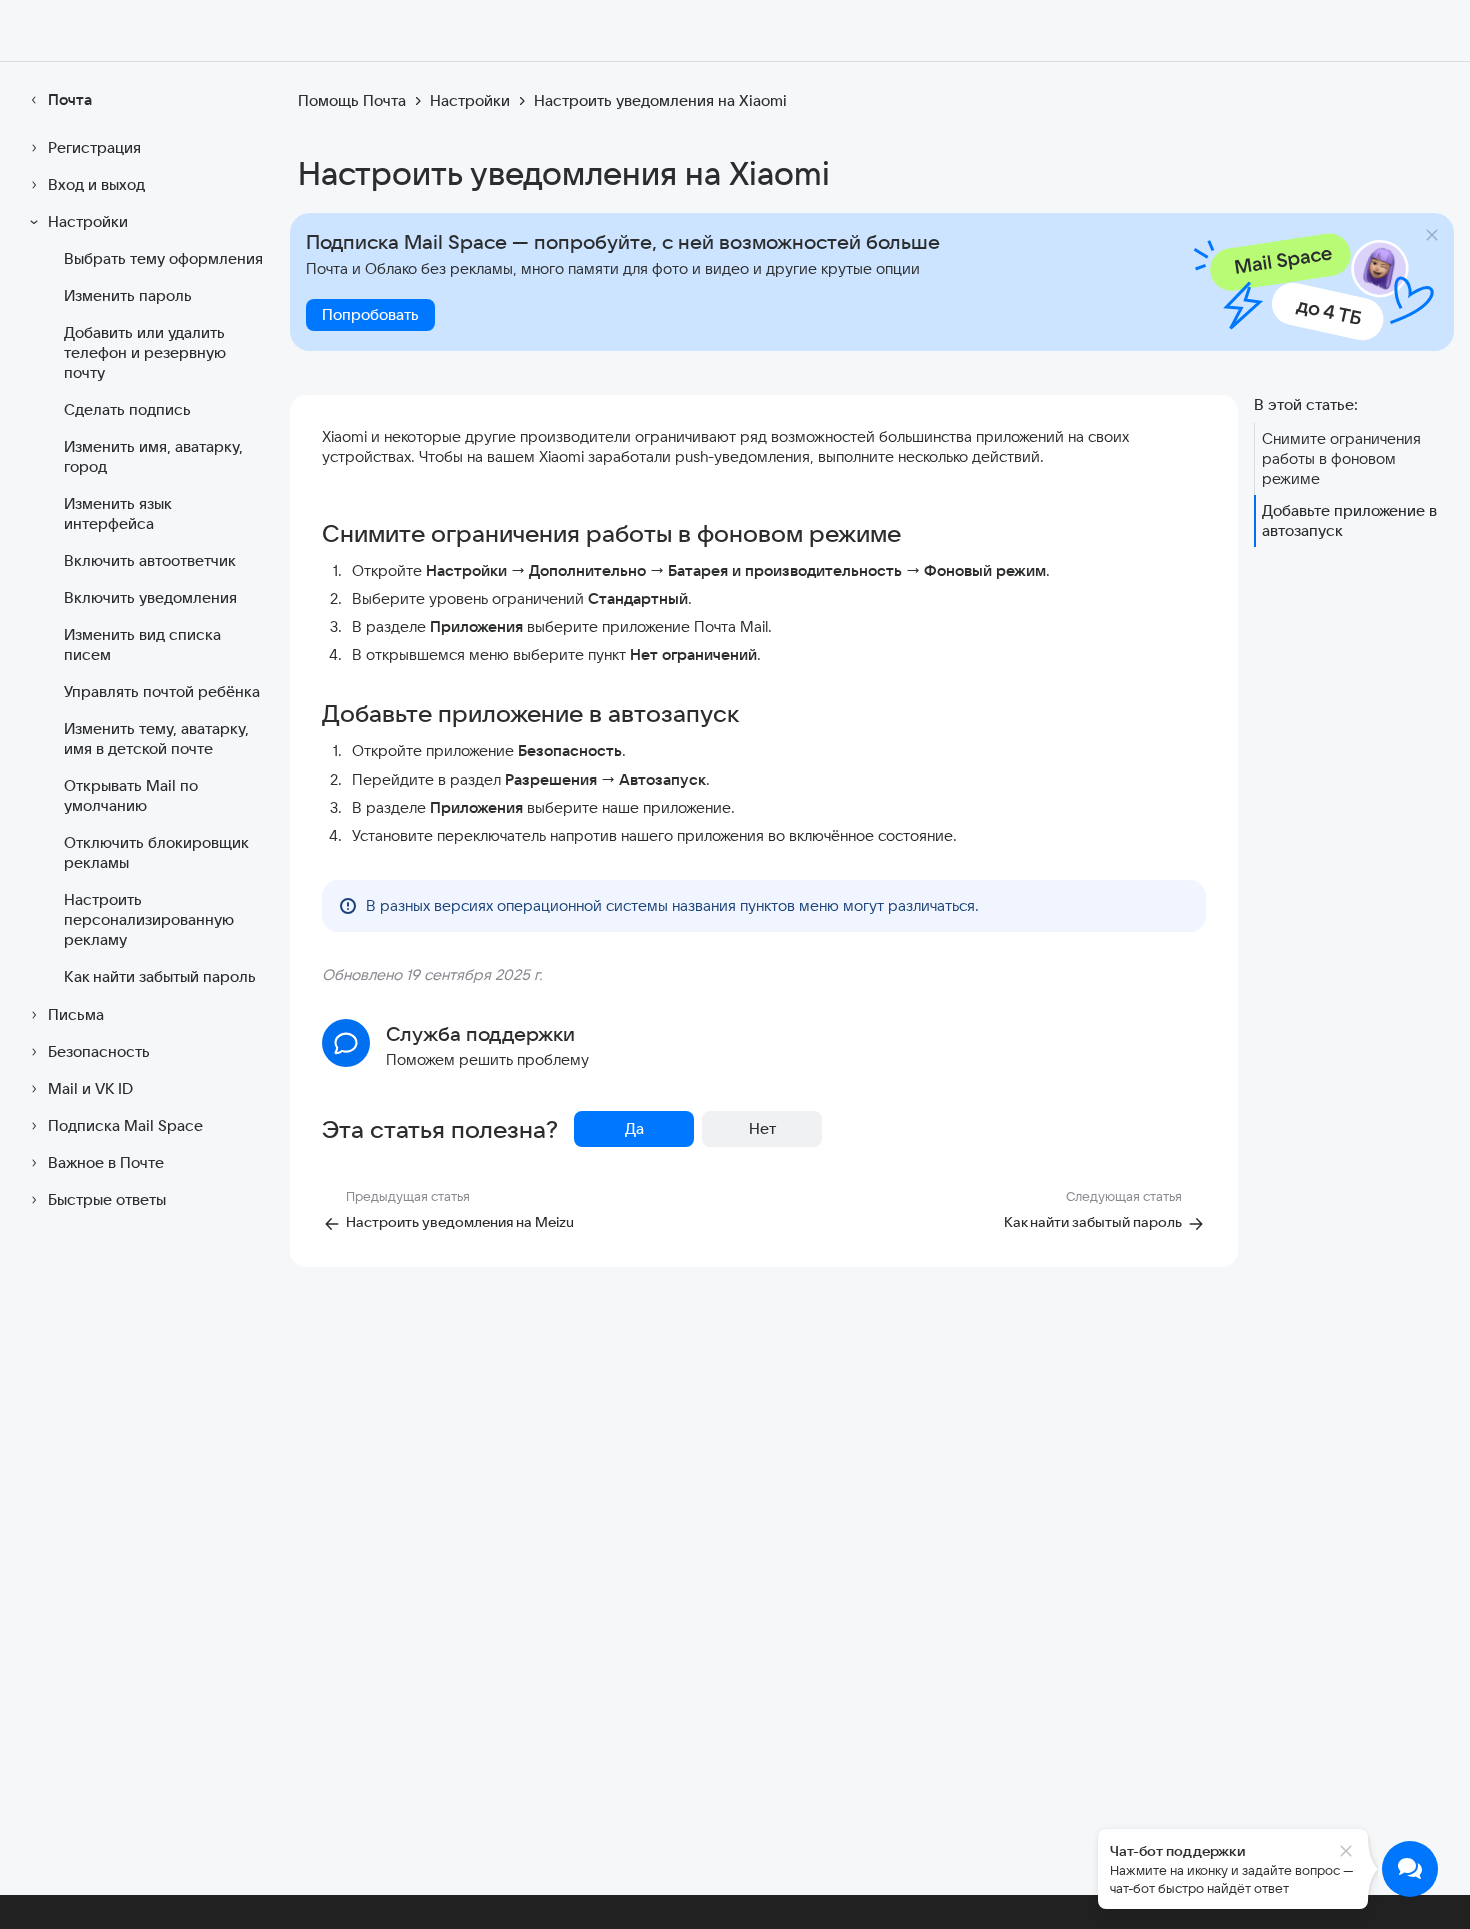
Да (634, 1128)
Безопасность (99, 1051)
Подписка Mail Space (125, 1125)
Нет (762, 1128)
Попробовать (370, 314)
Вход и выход (96, 184)
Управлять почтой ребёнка (162, 691)
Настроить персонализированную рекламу (149, 919)
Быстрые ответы (107, 1199)
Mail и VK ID (90, 1088)
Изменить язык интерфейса (117, 513)
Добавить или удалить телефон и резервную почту (145, 352)
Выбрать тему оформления (163, 258)
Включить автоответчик (150, 560)
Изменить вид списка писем (142, 644)
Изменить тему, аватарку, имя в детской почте (156, 738)
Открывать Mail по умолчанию (131, 795)
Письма (76, 1014)
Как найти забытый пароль (160, 976)
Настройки (88, 221)
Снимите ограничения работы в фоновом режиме (1341, 458)
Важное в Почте (106, 1162)
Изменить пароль (128, 295)
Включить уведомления (150, 597)
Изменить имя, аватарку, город (153, 456)
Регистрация (94, 147)
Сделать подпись (127, 409)
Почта (70, 99)
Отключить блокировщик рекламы (156, 852)
